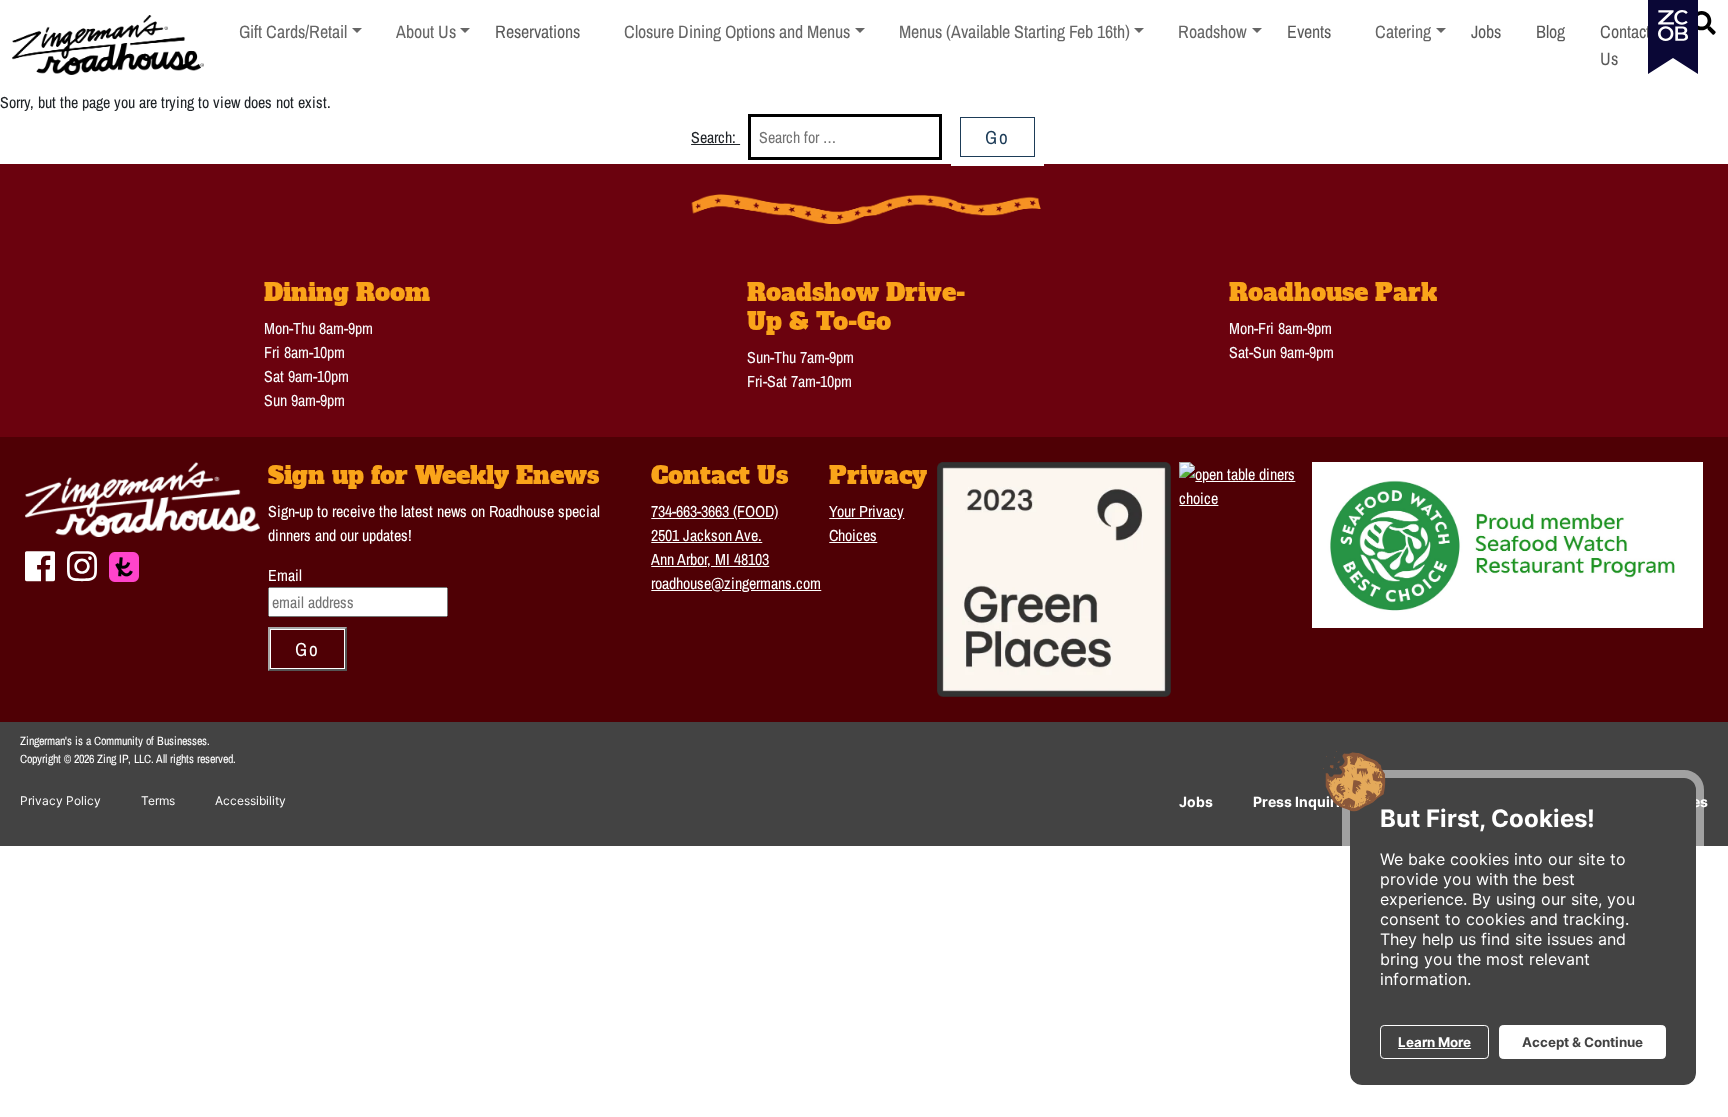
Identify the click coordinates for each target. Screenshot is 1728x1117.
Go (997, 137)
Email (285, 575)
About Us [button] (433, 31)
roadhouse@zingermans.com (736, 583)
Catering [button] (1410, 31)
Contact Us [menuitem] (1625, 45)
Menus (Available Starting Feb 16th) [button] (1014, 31)
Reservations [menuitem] (537, 31)
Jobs (1196, 801)
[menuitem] (300, 45)
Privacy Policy (60, 800)
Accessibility (250, 800)
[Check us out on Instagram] (82, 563)
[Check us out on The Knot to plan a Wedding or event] (124, 564)
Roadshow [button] (1220, 31)
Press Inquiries (1304, 801)
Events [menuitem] (1309, 31)
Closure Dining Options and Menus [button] (737, 31)
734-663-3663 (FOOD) (714, 511)
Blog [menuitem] (1550, 31)
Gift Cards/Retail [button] (293, 31)
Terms (158, 800)
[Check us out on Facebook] (40, 563)
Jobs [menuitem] (1486, 31)
